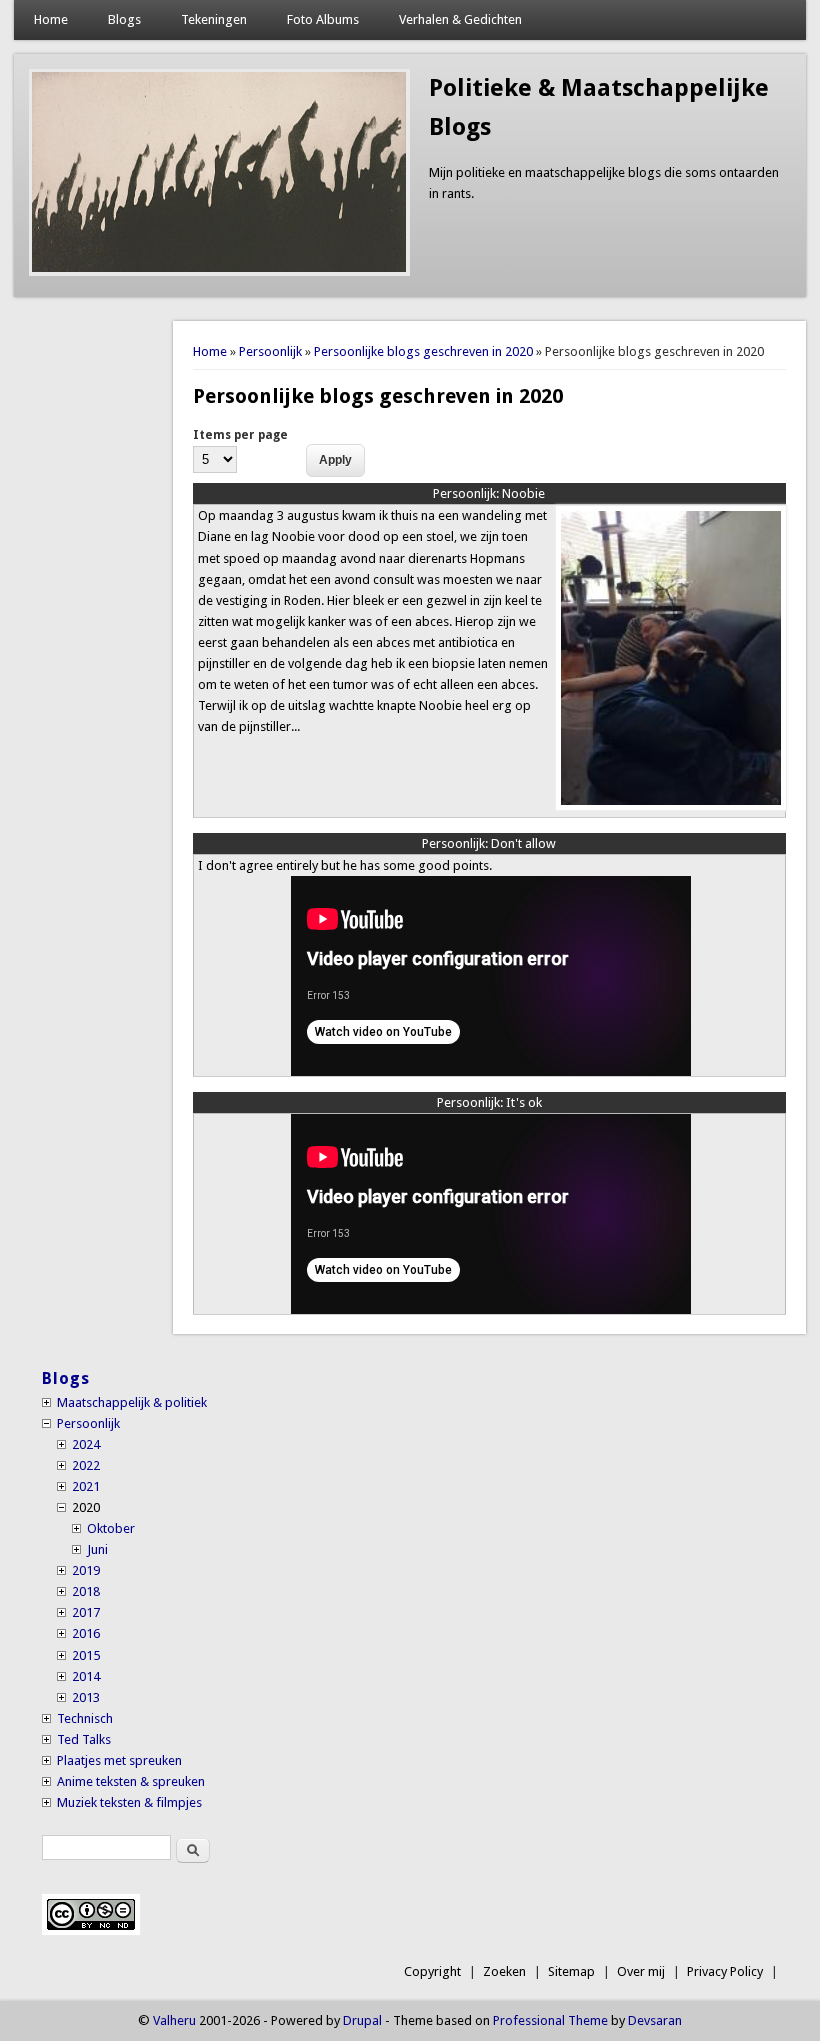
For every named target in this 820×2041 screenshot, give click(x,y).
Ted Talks (84, 1739)
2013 (86, 1697)
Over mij (641, 1971)
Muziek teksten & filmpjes (129, 1802)
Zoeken (504, 1971)
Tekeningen (214, 19)
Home (51, 19)
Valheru (174, 2020)
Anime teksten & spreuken (131, 1781)
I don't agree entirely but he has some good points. (345, 865)
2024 (86, 1444)
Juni (97, 1549)
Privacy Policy (725, 1971)
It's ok (489, 1102)
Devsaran (655, 2020)
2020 (86, 1507)
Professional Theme (550, 2020)
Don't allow (489, 843)
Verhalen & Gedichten (460, 19)
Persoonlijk (270, 351)
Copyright (432, 1971)
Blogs (124, 19)
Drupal (362, 2020)
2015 (86, 1655)
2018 (86, 1591)
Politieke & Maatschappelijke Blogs (599, 107)
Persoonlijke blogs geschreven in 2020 (423, 351)
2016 (86, 1633)
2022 (86, 1465)
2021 (86, 1486)
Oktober (111, 1528)
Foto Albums (323, 19)
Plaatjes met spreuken (119, 1760)
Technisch (85, 1718)
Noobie (489, 493)
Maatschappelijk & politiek (132, 1402)
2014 (86, 1676)
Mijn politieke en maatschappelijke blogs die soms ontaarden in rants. (604, 183)
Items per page (240, 435)
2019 (86, 1570)
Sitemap (571, 1971)
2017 (86, 1612)
